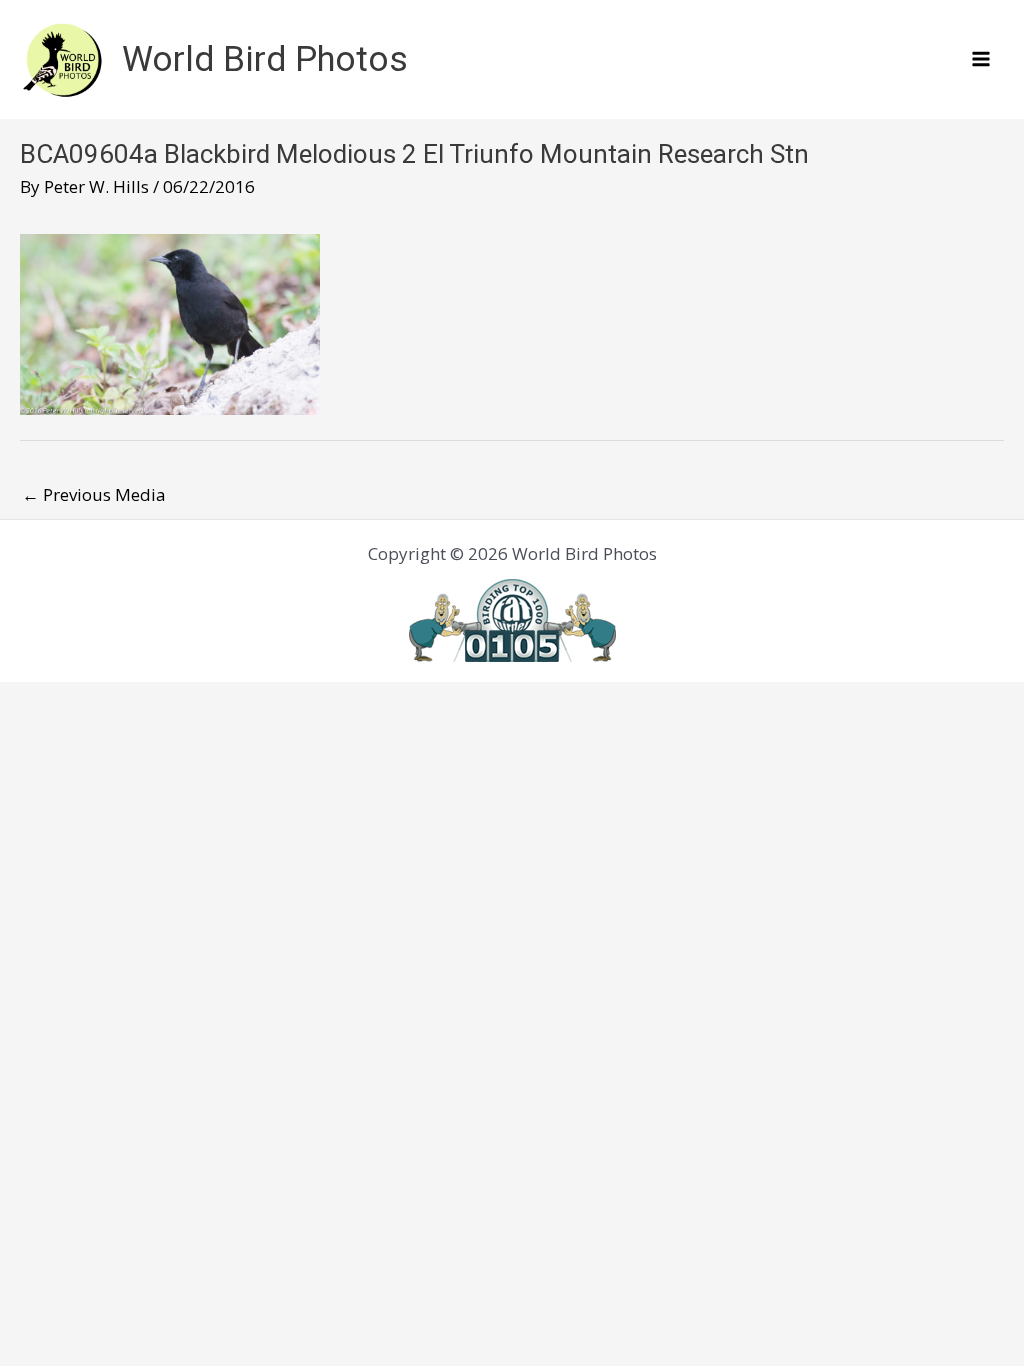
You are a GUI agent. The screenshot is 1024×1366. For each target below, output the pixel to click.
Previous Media (94, 494)
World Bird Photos (265, 59)
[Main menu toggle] (982, 60)
